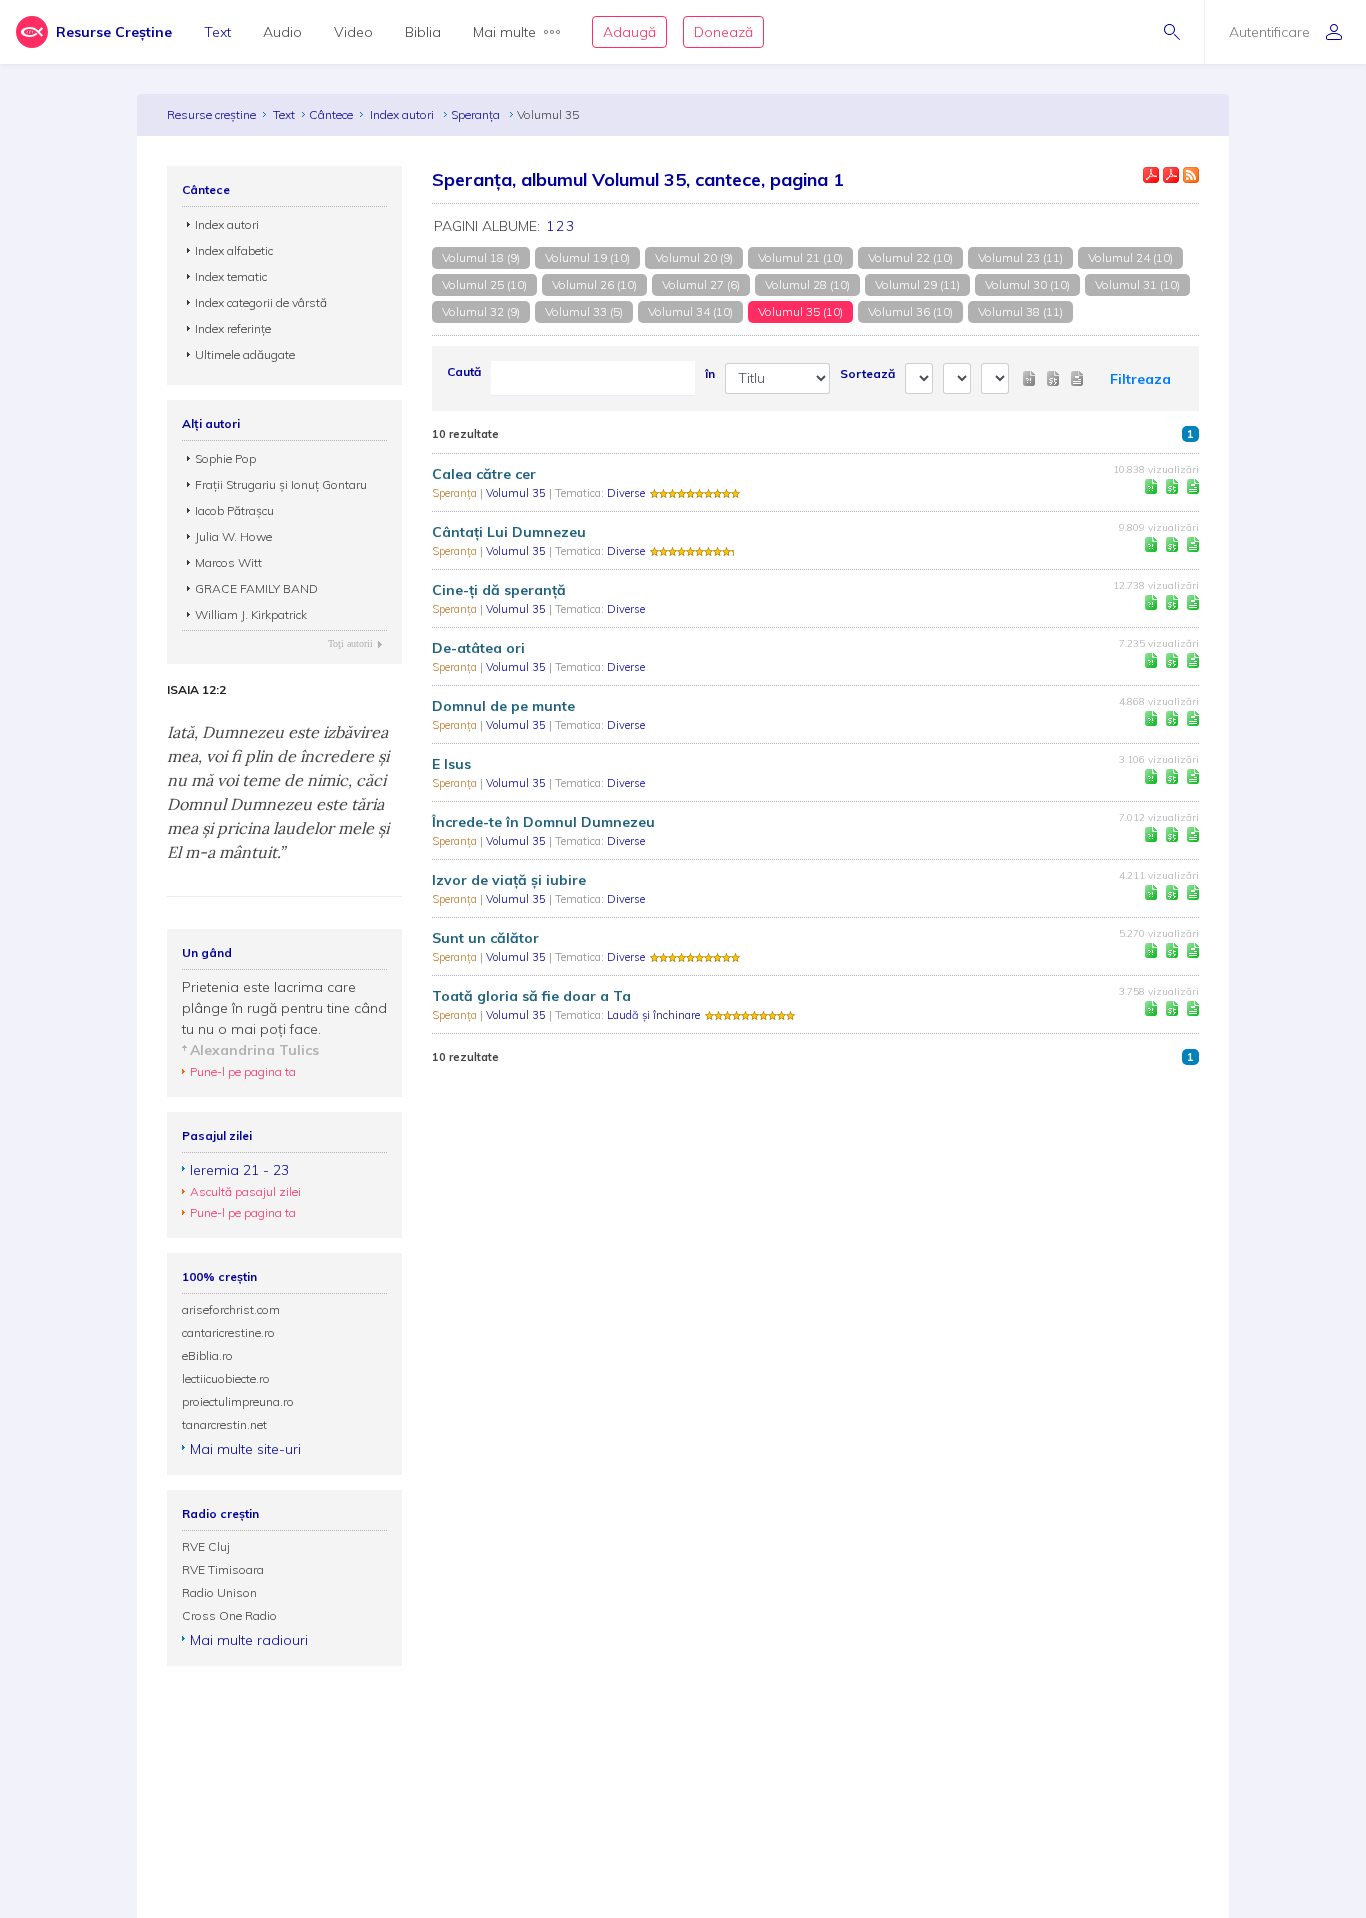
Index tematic (231, 276)
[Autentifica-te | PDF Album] (1171, 175)
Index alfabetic (234, 250)
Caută (464, 371)
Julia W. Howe (233, 536)
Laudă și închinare (653, 1015)
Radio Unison (219, 1592)
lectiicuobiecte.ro (226, 1378)
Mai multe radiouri (249, 1640)
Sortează (867, 373)
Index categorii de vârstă (261, 302)
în (710, 373)
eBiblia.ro (207, 1355)
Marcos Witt (228, 562)
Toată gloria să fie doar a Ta (531, 996)
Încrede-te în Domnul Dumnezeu (543, 822)
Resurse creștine (211, 114)
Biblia (423, 32)
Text (217, 32)
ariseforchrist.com (231, 1309)
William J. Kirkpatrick (251, 614)
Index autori (403, 114)
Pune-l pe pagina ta (243, 1071)
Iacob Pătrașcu (234, 510)
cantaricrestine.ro (228, 1332)
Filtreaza (1140, 379)
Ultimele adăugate (245, 354)
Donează (723, 32)
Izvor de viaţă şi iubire (509, 880)
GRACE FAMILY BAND (256, 588)
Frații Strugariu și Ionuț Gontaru (281, 484)
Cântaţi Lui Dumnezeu (509, 532)
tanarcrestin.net (224, 1424)
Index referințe (233, 328)
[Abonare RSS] (1191, 175)
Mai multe (504, 32)
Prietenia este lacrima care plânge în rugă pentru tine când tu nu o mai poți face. (284, 1008)
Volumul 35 (517, 493)
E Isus (451, 764)
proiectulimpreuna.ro (238, 1401)
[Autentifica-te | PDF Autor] (1151, 175)
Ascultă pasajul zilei (245, 1191)
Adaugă (629, 32)
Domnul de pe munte (503, 706)
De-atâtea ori (478, 648)
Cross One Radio (229, 1615)
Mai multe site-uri (245, 1449)
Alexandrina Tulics (254, 1050)
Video (353, 32)
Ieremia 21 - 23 (239, 1170)
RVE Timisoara (223, 1569)
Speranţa (477, 114)
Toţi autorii (350, 643)
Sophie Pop (225, 458)
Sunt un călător (485, 938)
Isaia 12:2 (196, 690)
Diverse (626, 493)
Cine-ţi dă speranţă (499, 590)
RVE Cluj (206, 1546)
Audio (282, 32)
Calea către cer (484, 474)
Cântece (331, 114)
